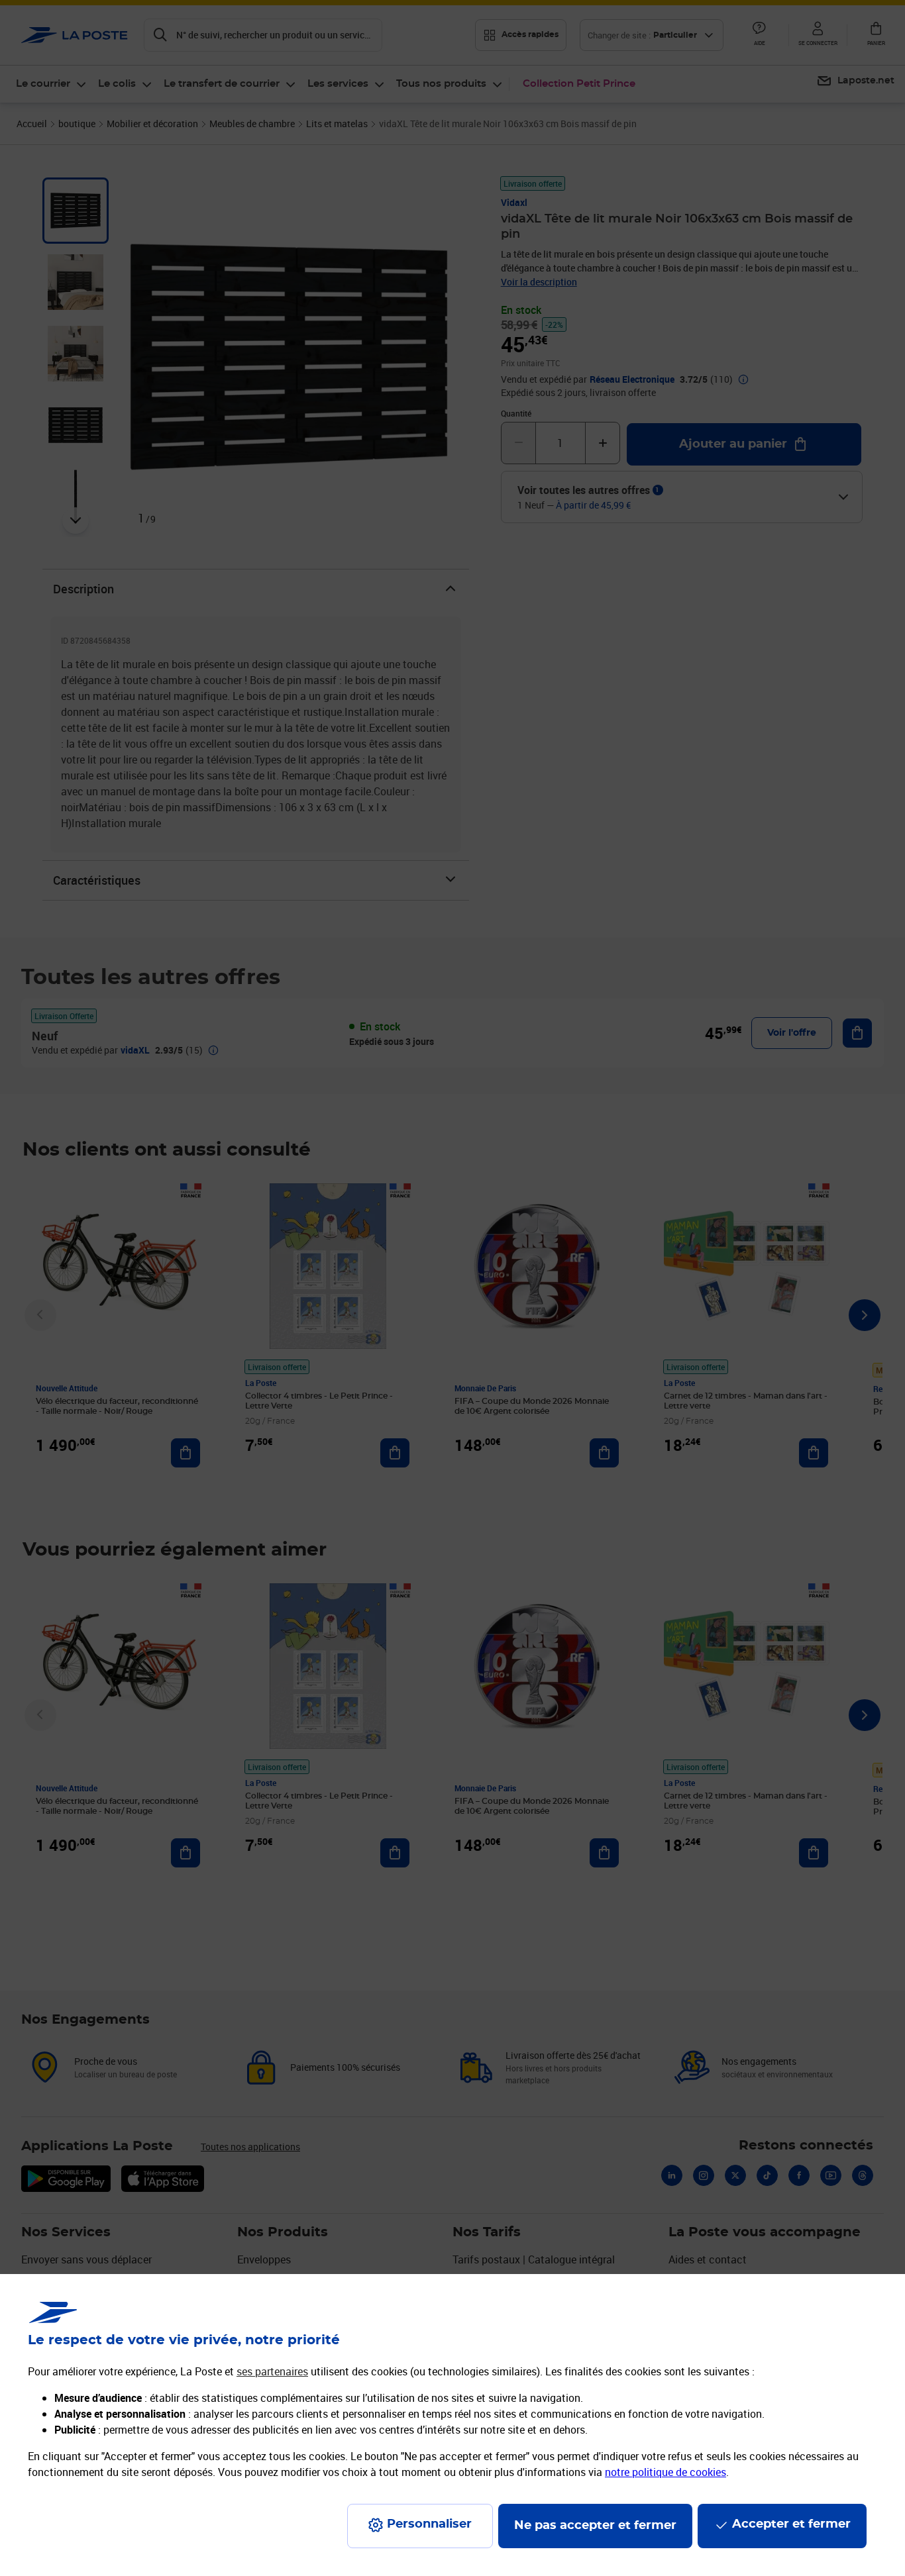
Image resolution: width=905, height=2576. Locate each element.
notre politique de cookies (665, 2472)
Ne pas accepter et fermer (595, 2526)
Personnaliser (429, 2524)
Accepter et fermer (791, 2524)
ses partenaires (272, 2371)
